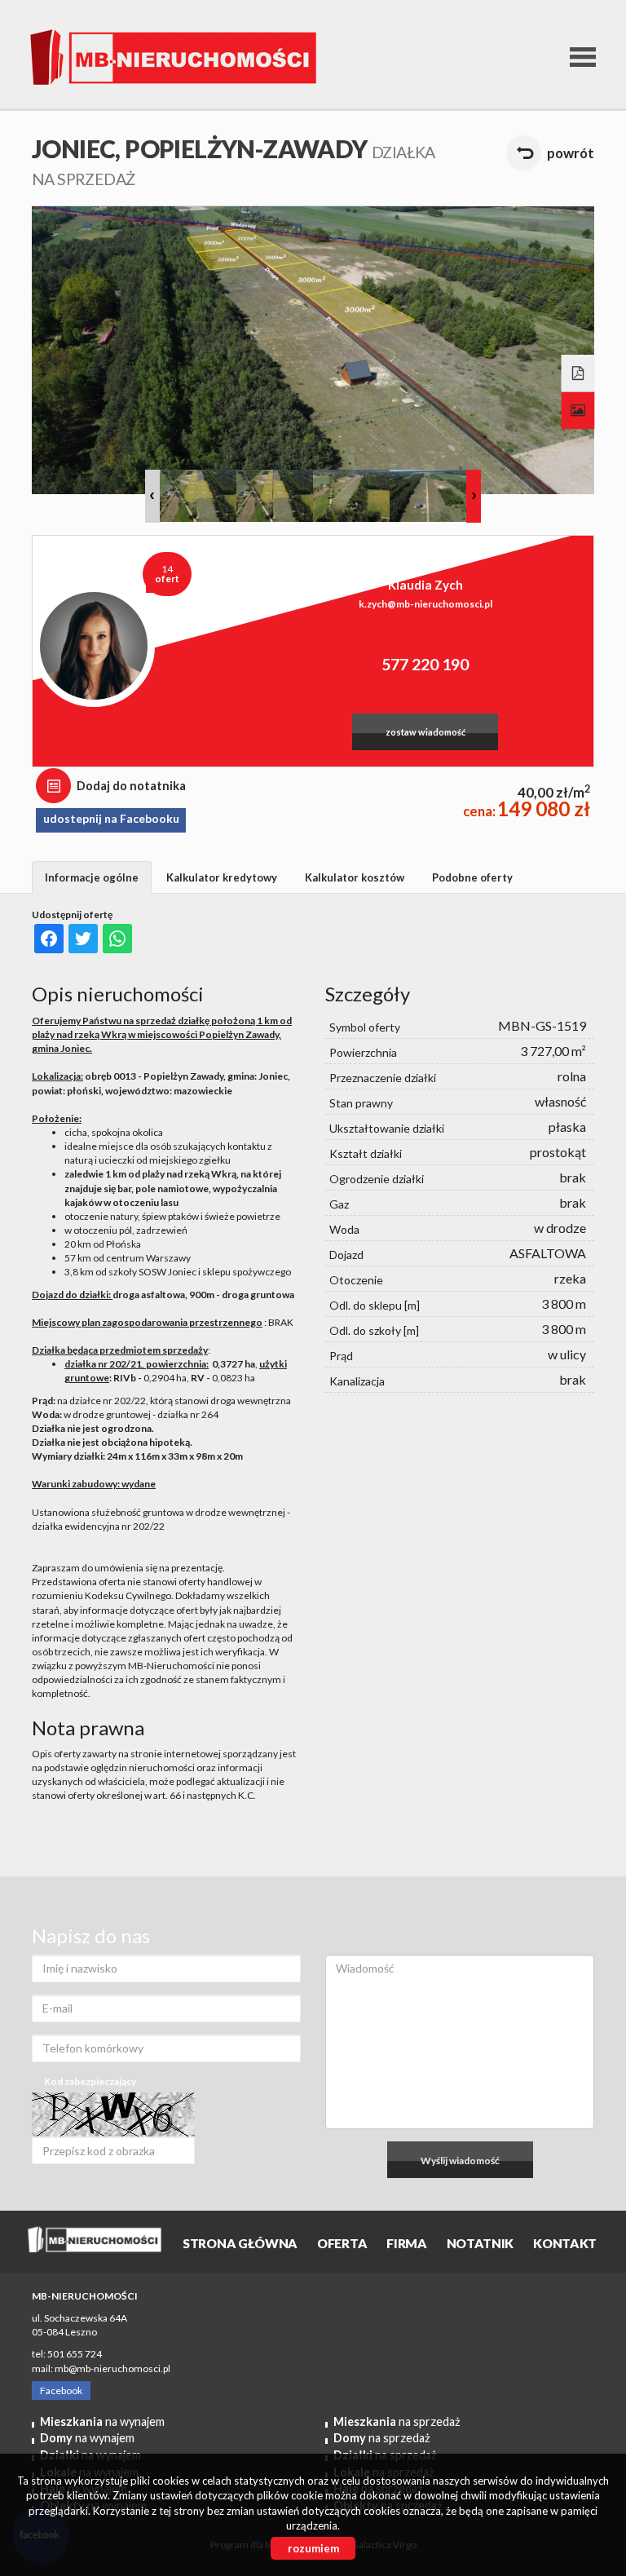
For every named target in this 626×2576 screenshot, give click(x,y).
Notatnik (481, 2243)
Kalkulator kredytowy (222, 877)
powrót (571, 153)
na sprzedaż (397, 2421)
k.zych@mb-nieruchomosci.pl (425, 604)
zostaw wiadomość (425, 732)
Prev (152, 496)
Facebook (61, 2390)
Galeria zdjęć (578, 411)
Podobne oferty (472, 877)
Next (474, 496)
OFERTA (342, 2243)
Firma (406, 2243)
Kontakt (565, 2243)
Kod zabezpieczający (90, 2081)
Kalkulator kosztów (355, 877)
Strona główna (240, 2243)
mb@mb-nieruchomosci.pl (112, 2368)
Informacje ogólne (92, 877)
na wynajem (102, 2421)
